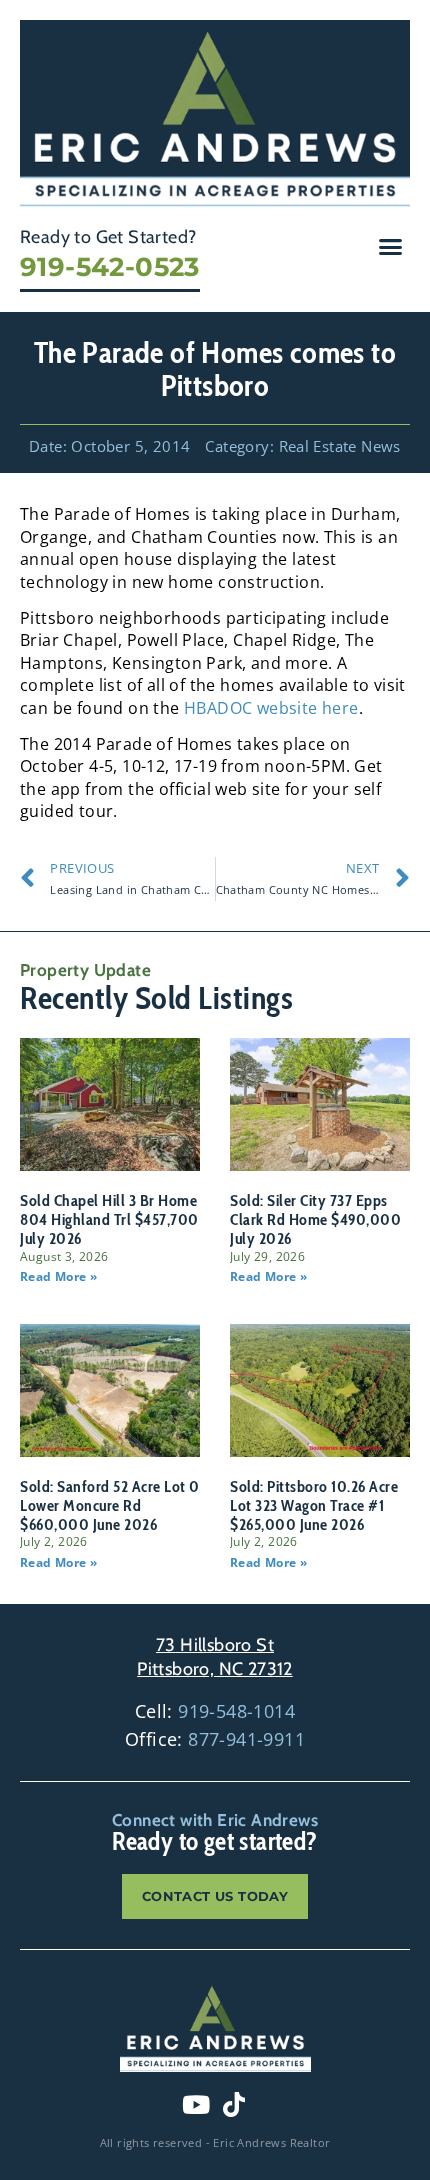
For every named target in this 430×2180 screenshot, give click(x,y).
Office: (215, 1739)
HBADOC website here (271, 708)
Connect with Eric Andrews (215, 1820)
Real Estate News (340, 446)
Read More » (58, 1276)
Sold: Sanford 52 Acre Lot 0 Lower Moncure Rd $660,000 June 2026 (110, 1505)
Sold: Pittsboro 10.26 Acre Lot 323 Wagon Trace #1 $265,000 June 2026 (314, 1505)
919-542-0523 (110, 267)
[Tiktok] (234, 2104)
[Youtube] (196, 2104)
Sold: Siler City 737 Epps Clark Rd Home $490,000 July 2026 (315, 1219)
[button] (391, 247)
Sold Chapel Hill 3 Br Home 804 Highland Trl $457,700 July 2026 (109, 1219)
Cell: (215, 1711)
